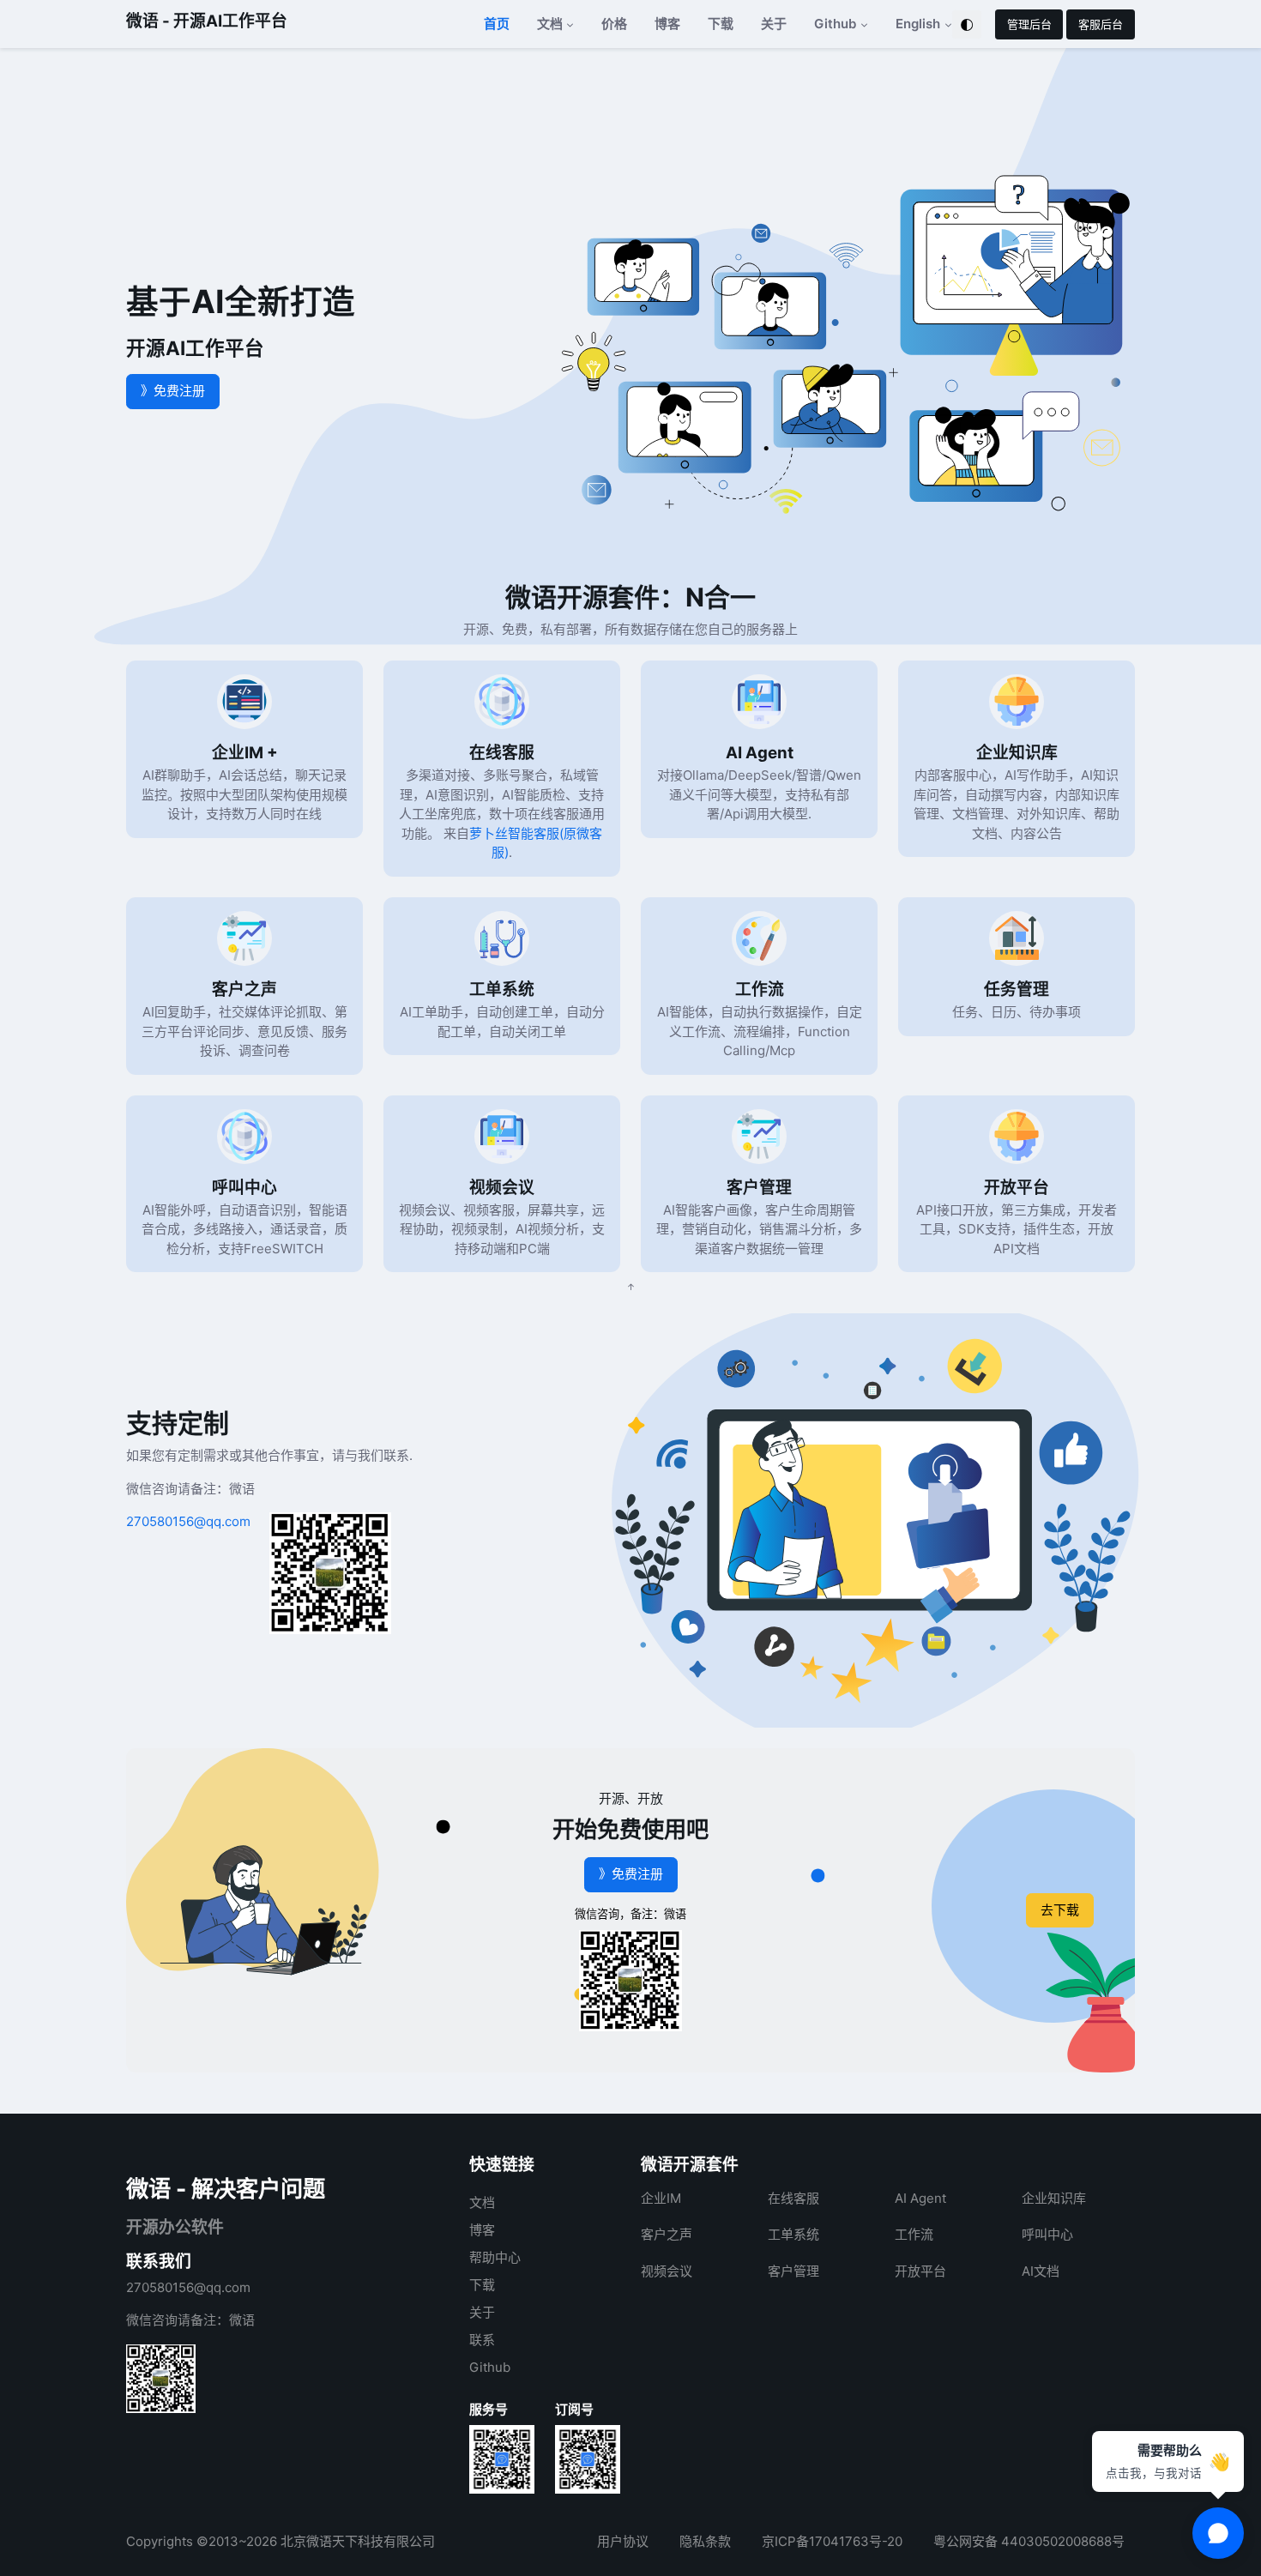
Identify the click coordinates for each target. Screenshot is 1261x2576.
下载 (721, 24)
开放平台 (1017, 1188)
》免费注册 (173, 391)
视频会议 (502, 1188)
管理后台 (1029, 24)
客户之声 (244, 989)
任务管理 (1017, 989)
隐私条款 (705, 2541)
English (918, 24)
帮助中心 (495, 2257)
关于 (774, 24)
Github (490, 2367)
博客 (667, 24)
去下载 (1060, 1910)
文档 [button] (550, 24)
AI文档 (1041, 2271)
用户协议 (623, 2541)
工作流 (760, 989)
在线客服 (502, 753)
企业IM (661, 2198)
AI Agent (760, 753)
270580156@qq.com (188, 1521)
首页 (497, 24)
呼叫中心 (244, 1188)
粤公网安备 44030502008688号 (1029, 2541)
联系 (482, 2340)
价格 (614, 24)
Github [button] (835, 24)
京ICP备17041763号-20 (832, 2541)
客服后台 (1101, 24)
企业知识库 (1017, 753)
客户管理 (759, 1188)
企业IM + (245, 753)
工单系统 (502, 989)
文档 (482, 2202)
